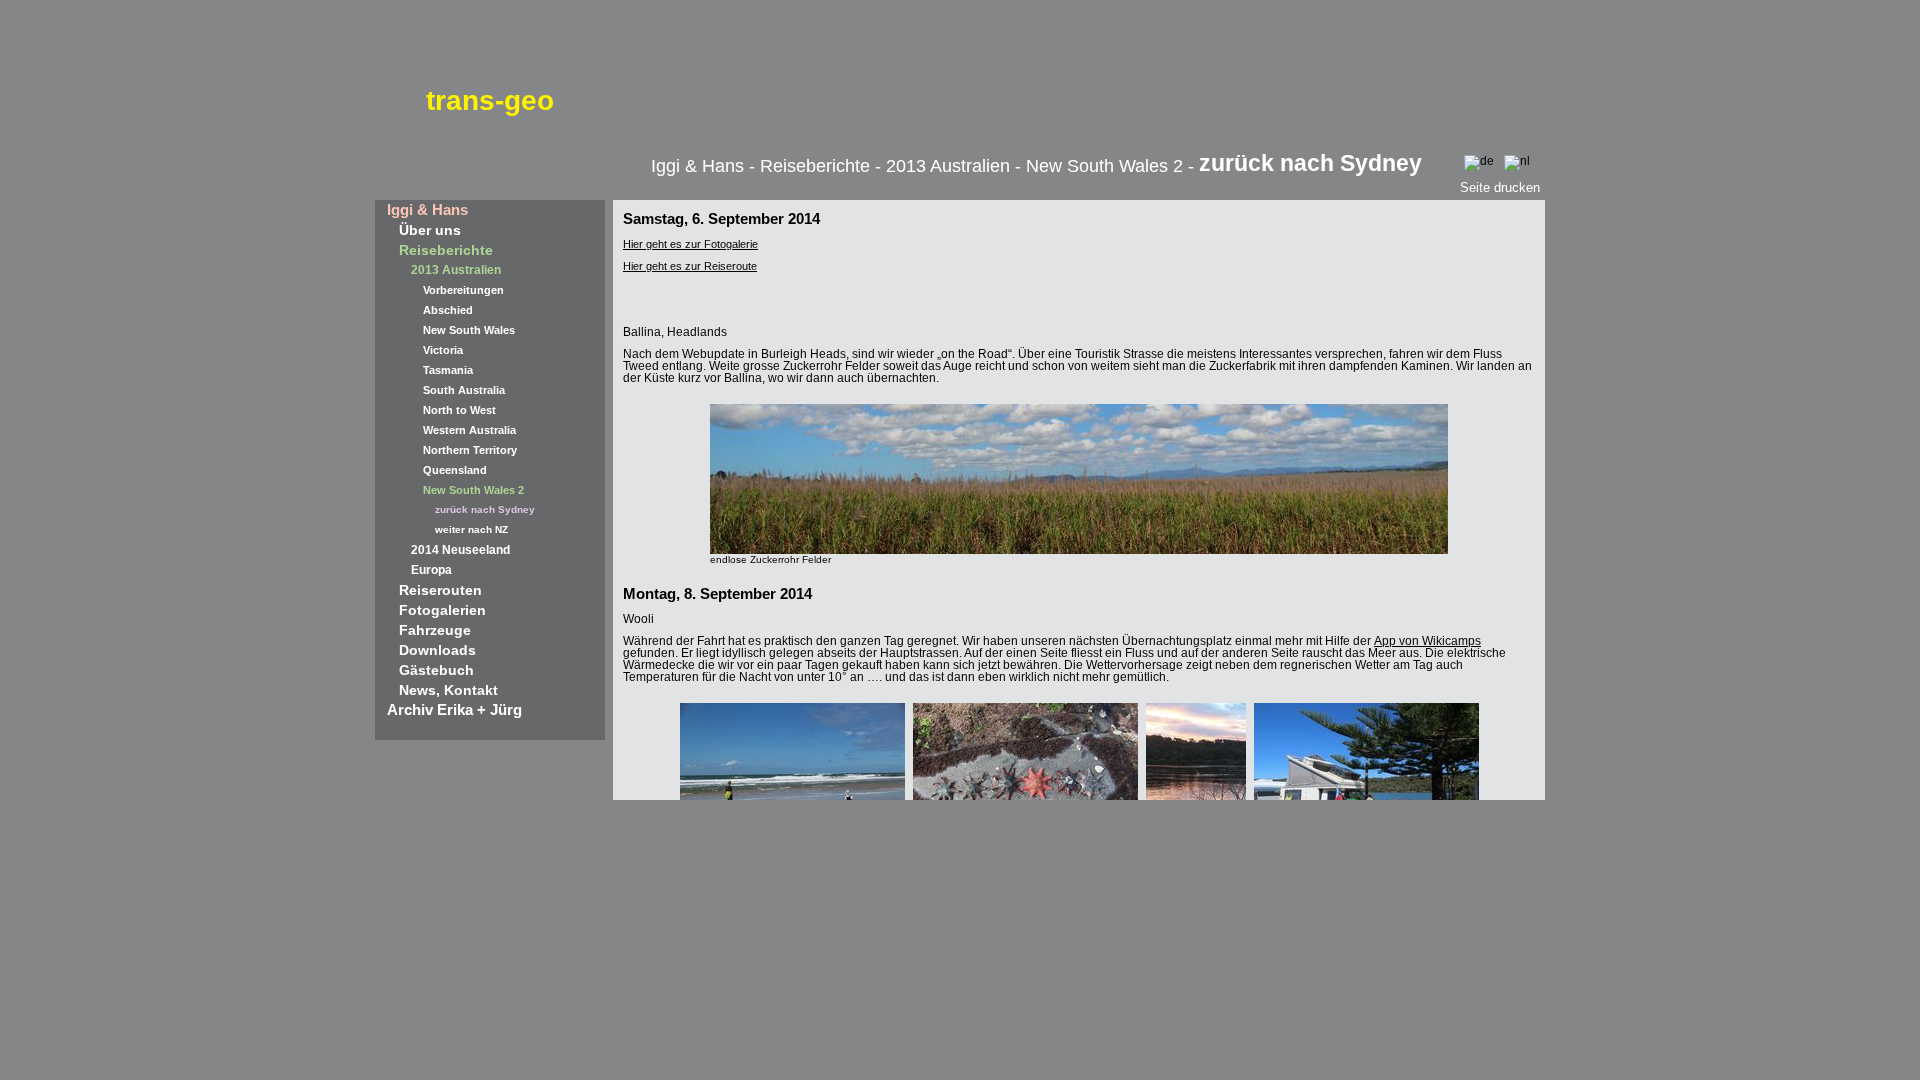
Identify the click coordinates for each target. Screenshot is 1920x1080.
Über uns (430, 230)
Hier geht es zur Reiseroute (690, 266)
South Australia (464, 390)
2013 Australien (456, 270)
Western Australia (469, 430)
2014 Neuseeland (460, 550)
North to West (459, 410)
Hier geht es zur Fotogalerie (690, 244)
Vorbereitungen (463, 290)
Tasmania (448, 370)
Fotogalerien (442, 610)
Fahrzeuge (435, 630)
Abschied (448, 310)
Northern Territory (470, 450)
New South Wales (469, 330)
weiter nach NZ (471, 529)
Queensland (455, 470)
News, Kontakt (448, 690)
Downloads (437, 650)
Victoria (443, 350)
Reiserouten (440, 590)
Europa (431, 570)
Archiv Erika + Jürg (454, 709)
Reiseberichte (446, 250)
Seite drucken (1500, 187)
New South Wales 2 (473, 490)
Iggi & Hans (427, 209)
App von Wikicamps (1427, 641)
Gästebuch (436, 670)
